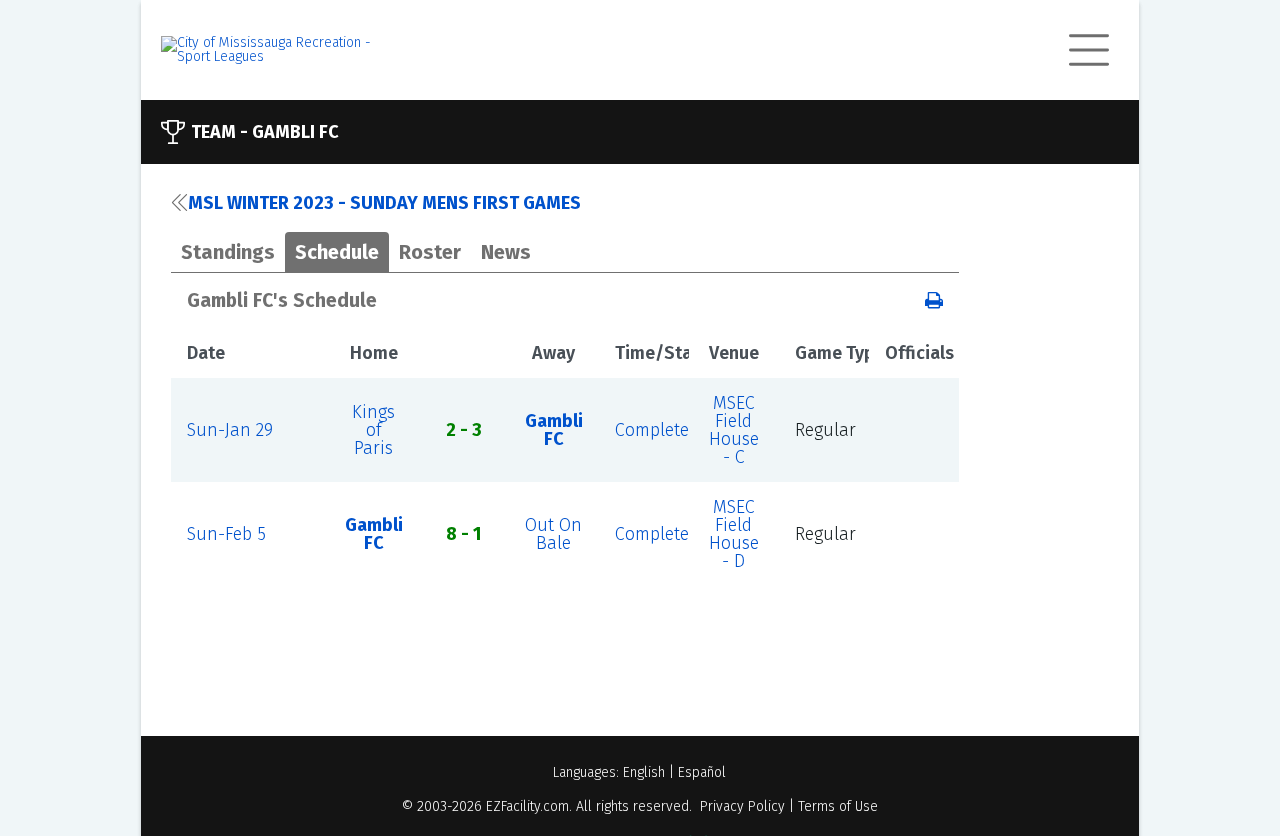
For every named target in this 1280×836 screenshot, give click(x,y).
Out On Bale (553, 534)
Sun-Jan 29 (230, 430)
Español (702, 772)
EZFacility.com (527, 806)
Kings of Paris (373, 430)
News (506, 252)
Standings (228, 252)
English (644, 772)
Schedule (337, 252)
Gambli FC (554, 430)
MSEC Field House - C (734, 430)
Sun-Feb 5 (226, 534)
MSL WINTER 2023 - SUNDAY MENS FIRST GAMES (384, 203)
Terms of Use (838, 806)
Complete (652, 430)
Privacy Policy (742, 806)
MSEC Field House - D (734, 534)
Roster (430, 252)
